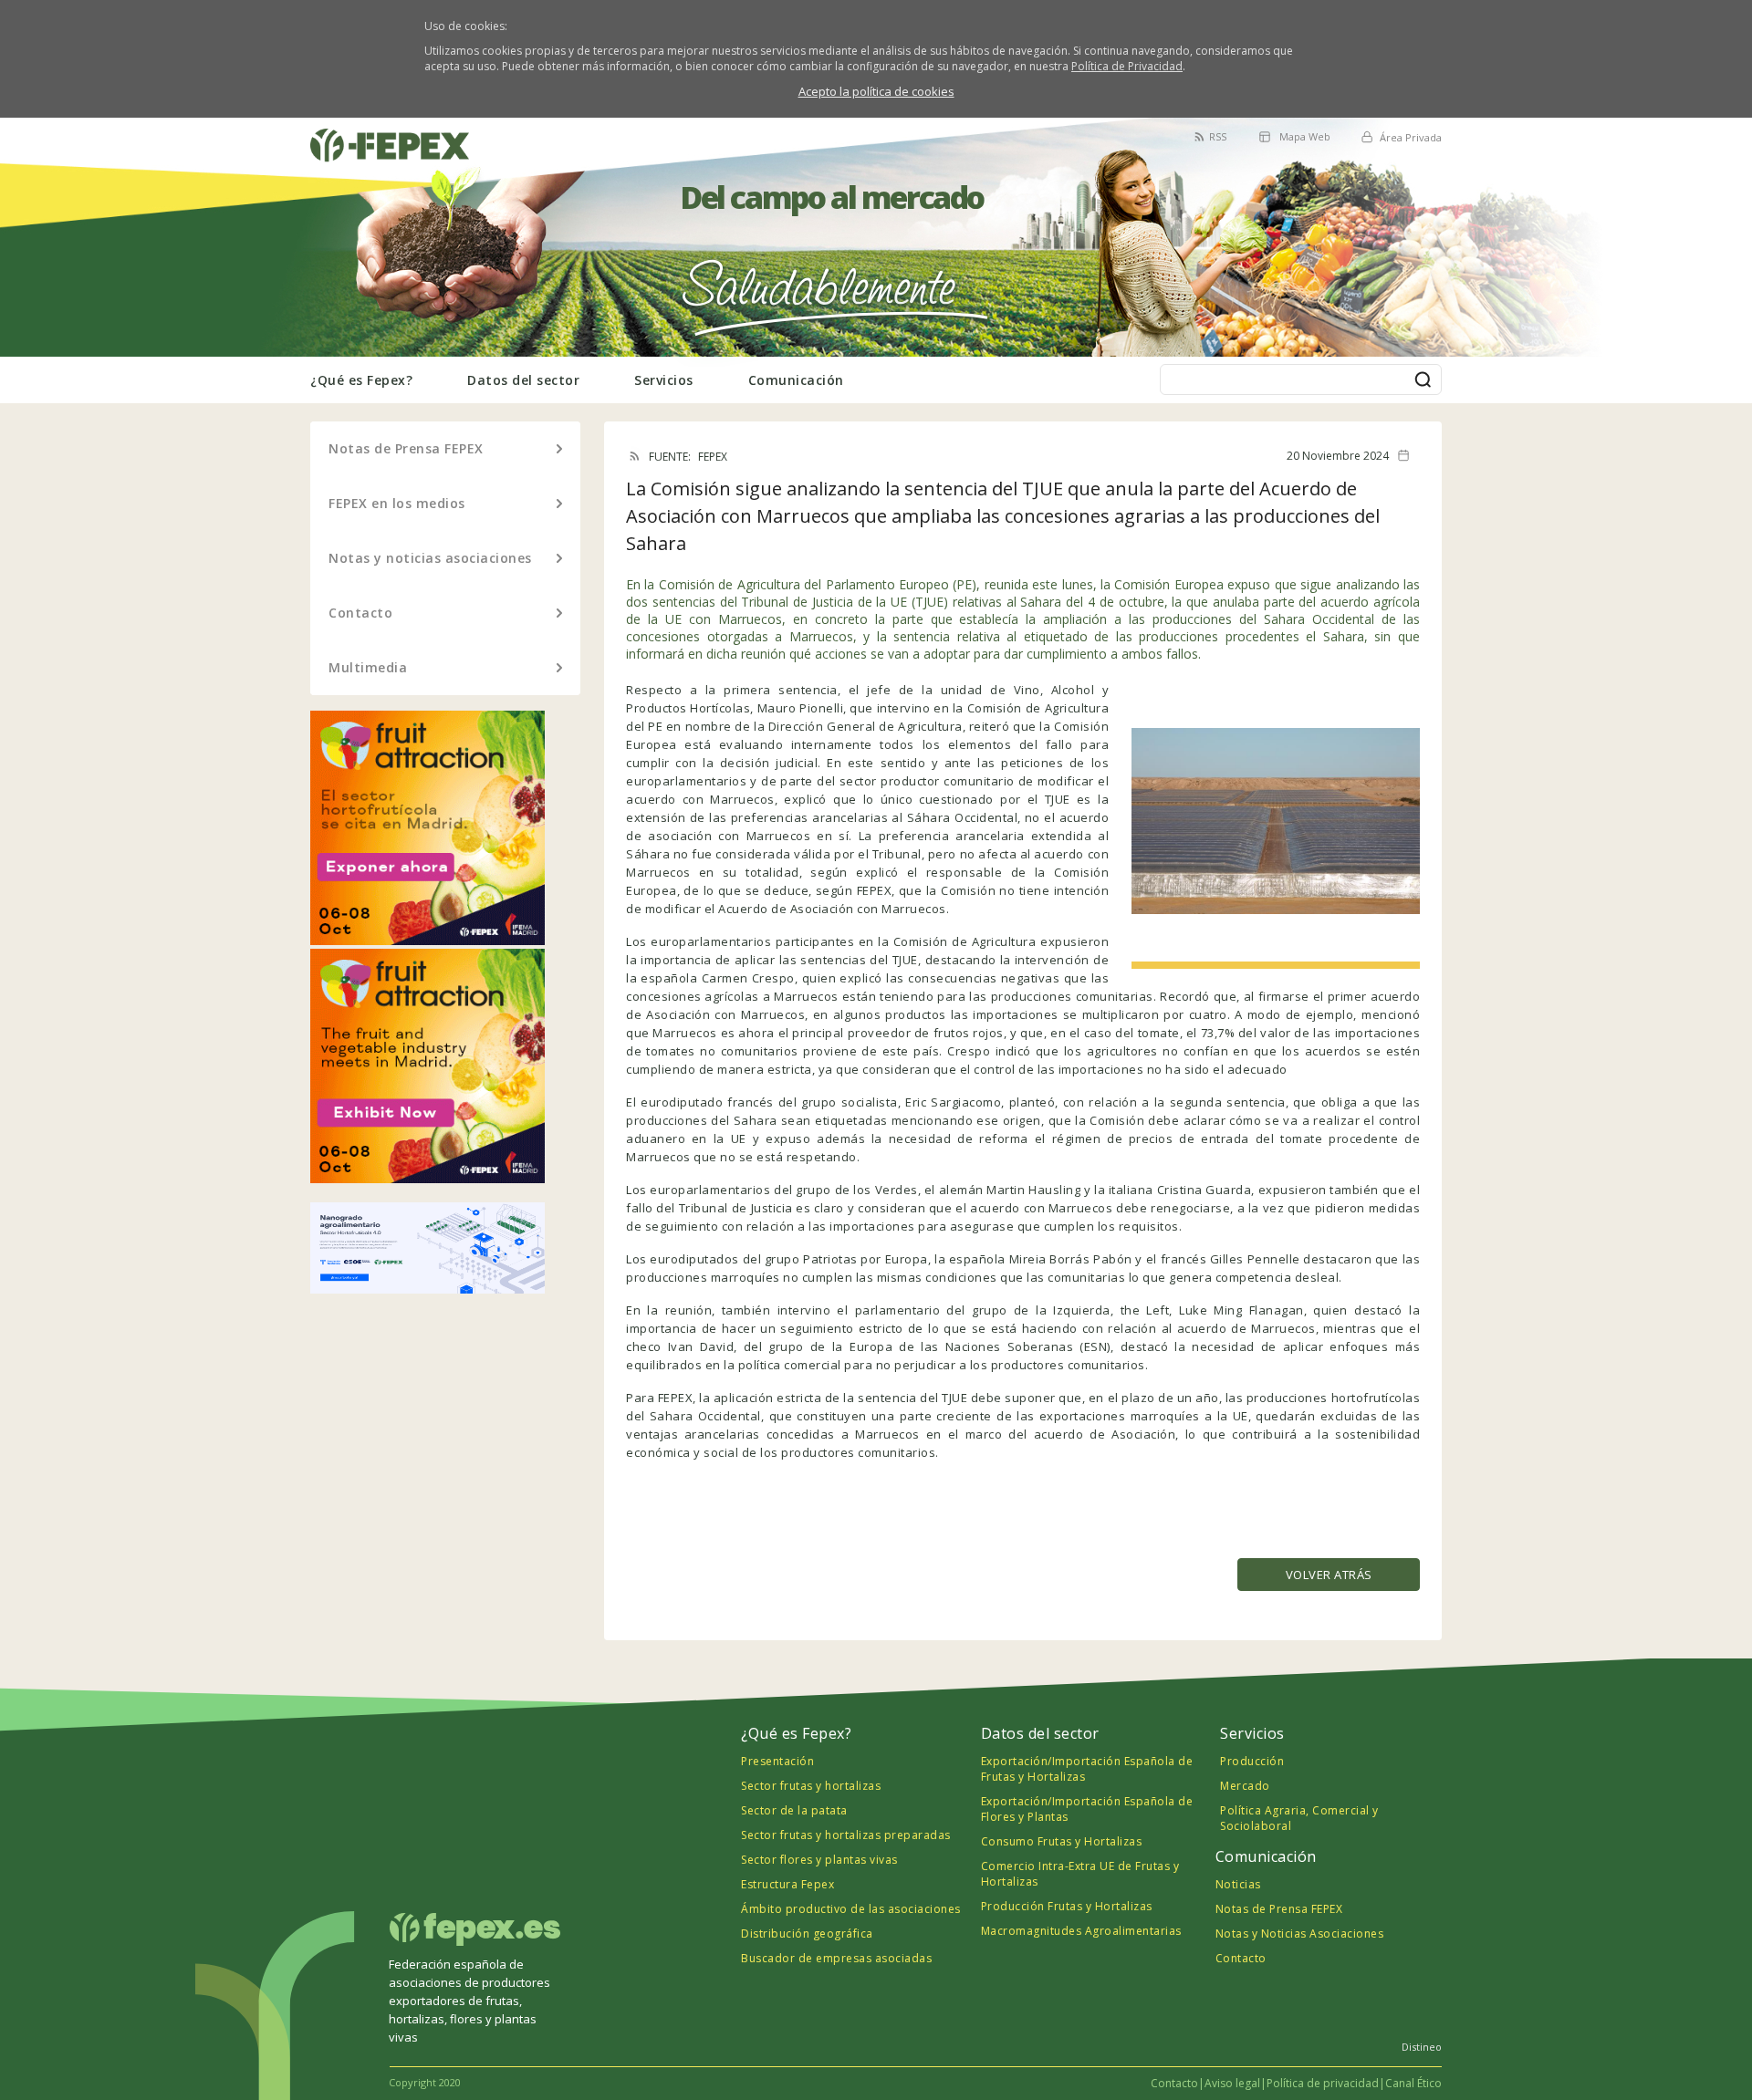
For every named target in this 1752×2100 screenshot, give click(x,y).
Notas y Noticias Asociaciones (1300, 1934)
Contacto (360, 613)
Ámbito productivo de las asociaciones (851, 1909)
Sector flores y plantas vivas (819, 1860)
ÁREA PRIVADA (354, 128)
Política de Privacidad (1127, 66)
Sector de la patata (794, 1810)
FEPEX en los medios (397, 503)
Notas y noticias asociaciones (430, 558)
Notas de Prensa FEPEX (406, 448)
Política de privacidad (1323, 2083)
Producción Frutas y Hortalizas (1067, 1906)
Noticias (1238, 1884)
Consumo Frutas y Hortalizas (1062, 1841)
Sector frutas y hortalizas (811, 1786)
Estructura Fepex (787, 1884)
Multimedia (368, 667)
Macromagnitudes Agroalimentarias (1081, 1931)
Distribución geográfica (807, 1934)
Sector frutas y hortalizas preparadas (846, 1835)
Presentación (777, 1761)
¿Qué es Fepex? (361, 380)
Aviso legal (1232, 2083)
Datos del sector (523, 380)
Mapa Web (1305, 136)
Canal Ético (1413, 2083)
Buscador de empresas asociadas (836, 1958)
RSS (1218, 136)
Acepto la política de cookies (876, 91)
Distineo (1422, 2047)
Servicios (664, 380)
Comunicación (796, 380)
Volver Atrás (1329, 1575)
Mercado (1245, 1786)
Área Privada (1411, 137)
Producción (1252, 1761)
